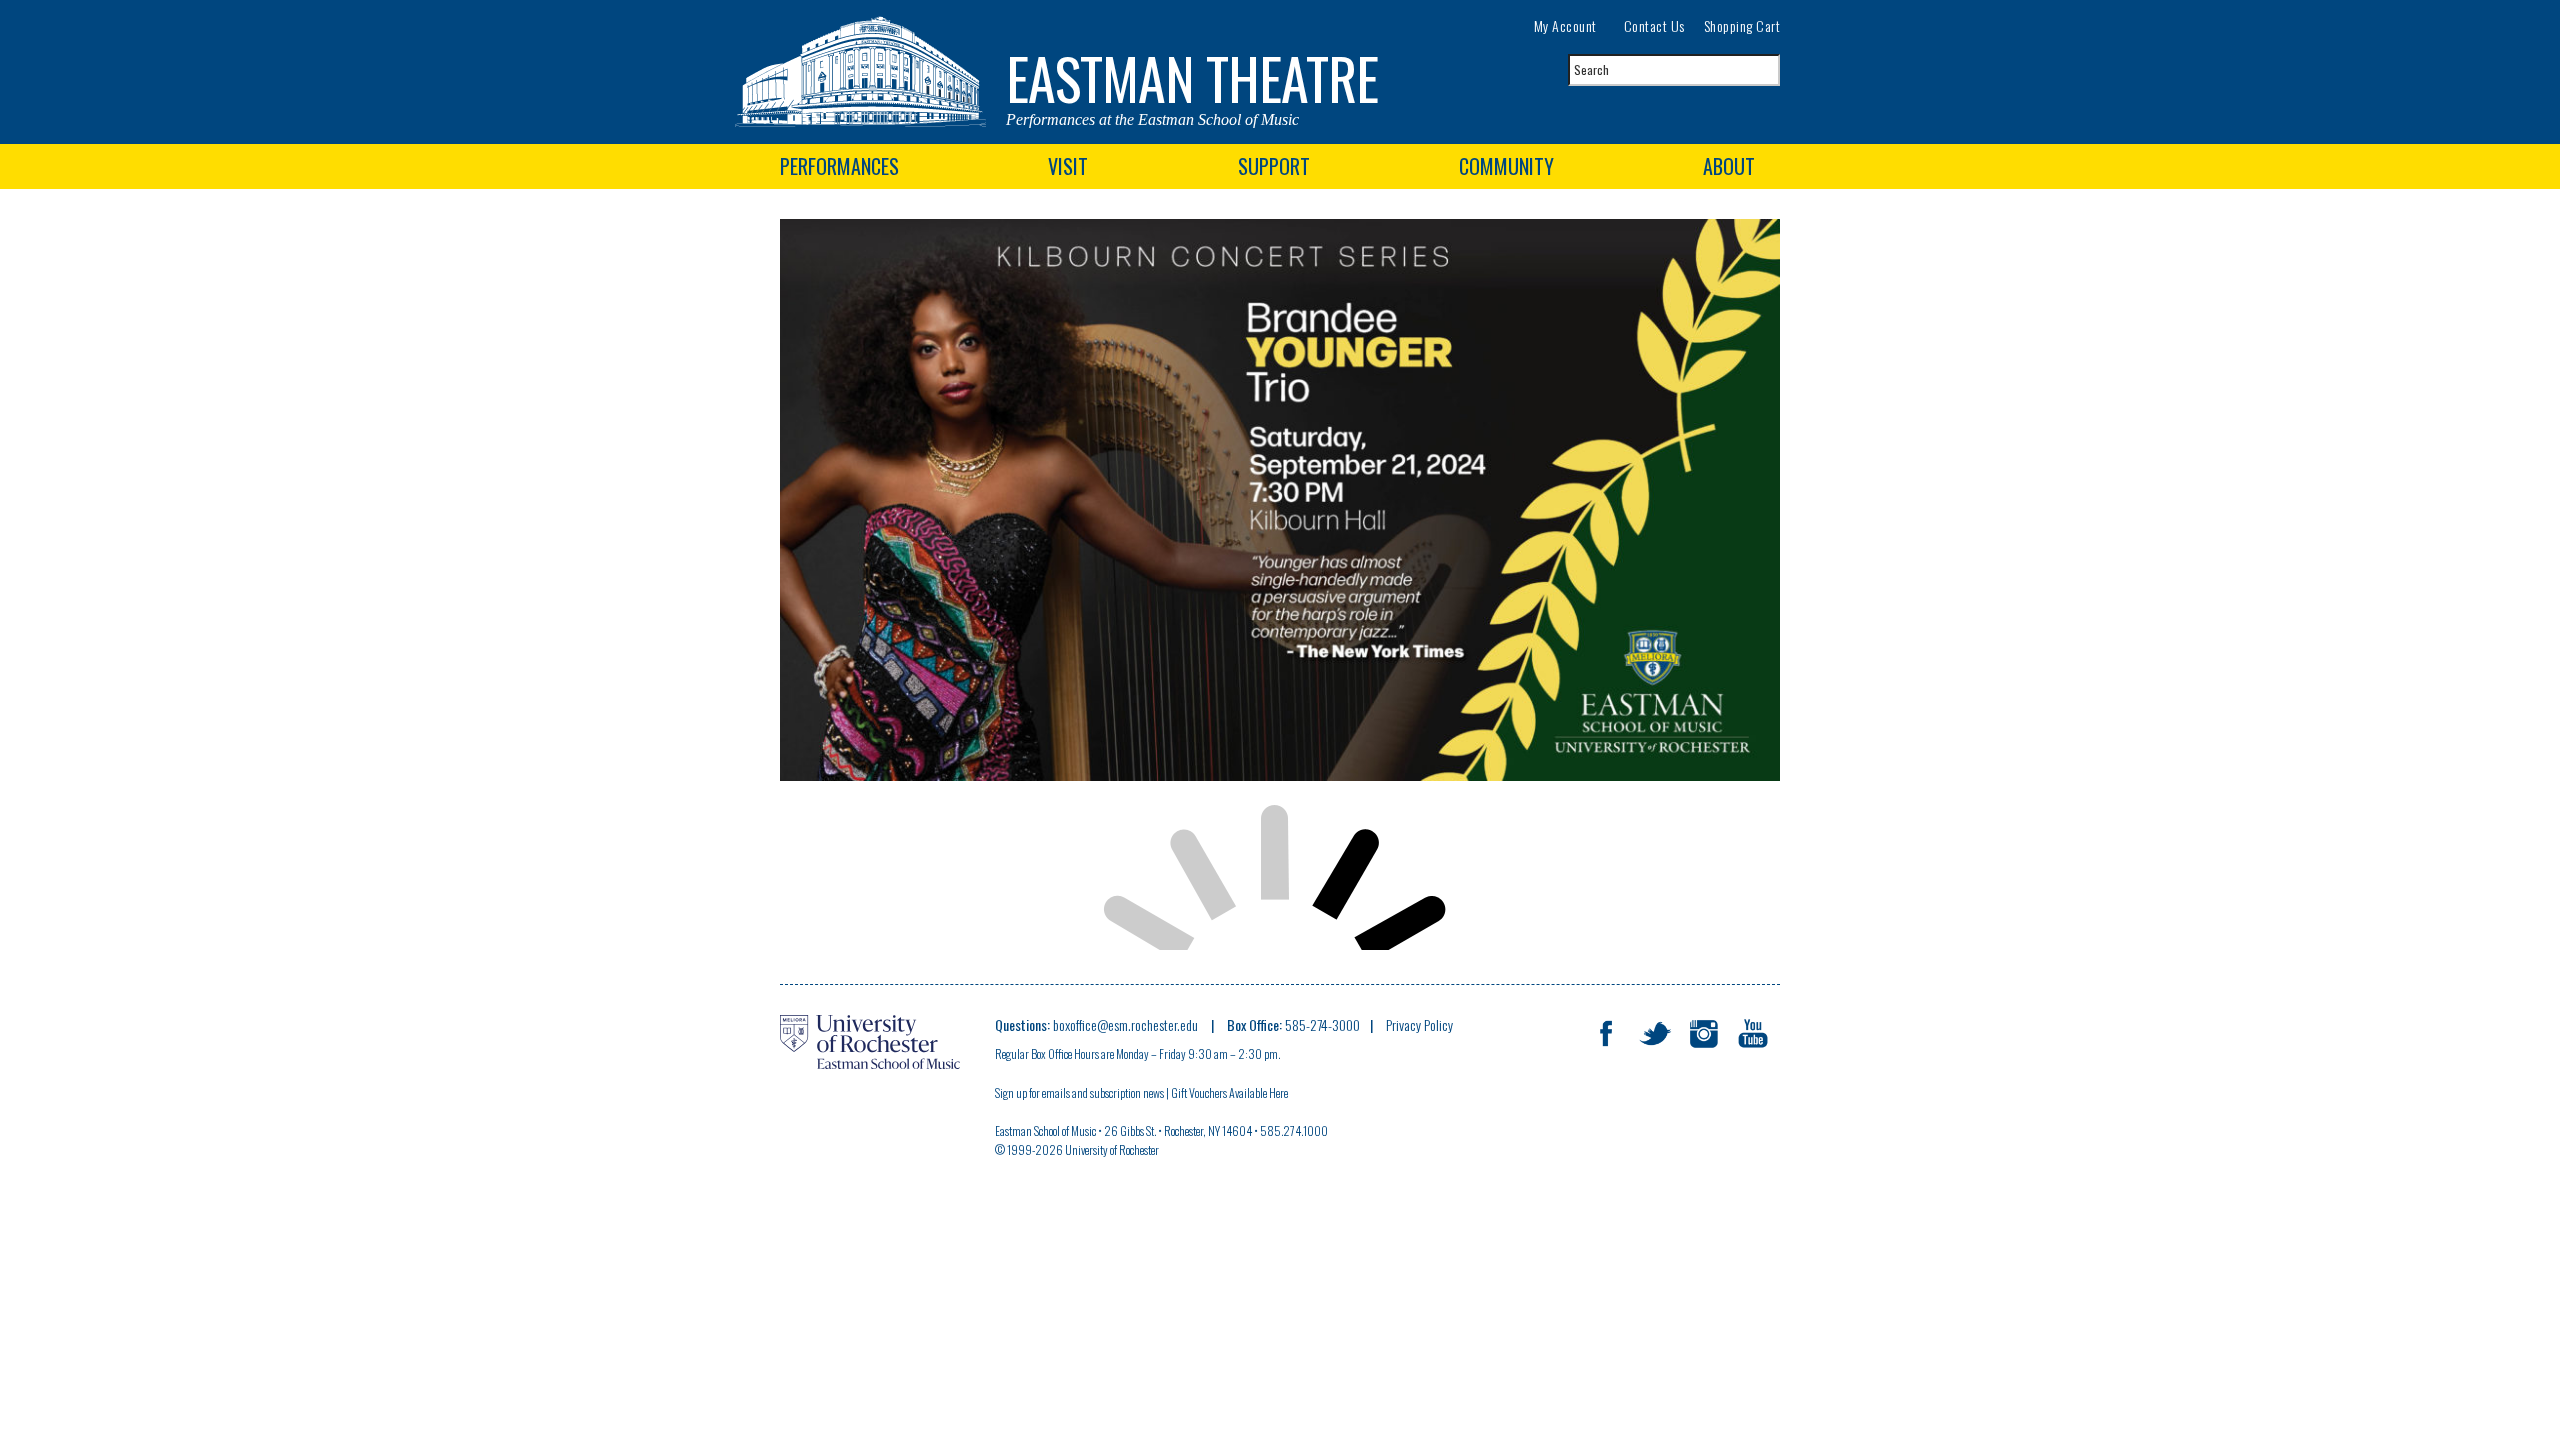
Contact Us (1654, 25)
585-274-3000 (1322, 1024)
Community (1506, 166)
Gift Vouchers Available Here (1230, 1092)
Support (1274, 166)
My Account (1565, 25)
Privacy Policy (1419, 1024)
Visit (1068, 166)
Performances (839, 166)
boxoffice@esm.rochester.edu (1127, 1024)
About (1729, 166)
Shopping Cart (1742, 25)
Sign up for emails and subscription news (1079, 1092)
